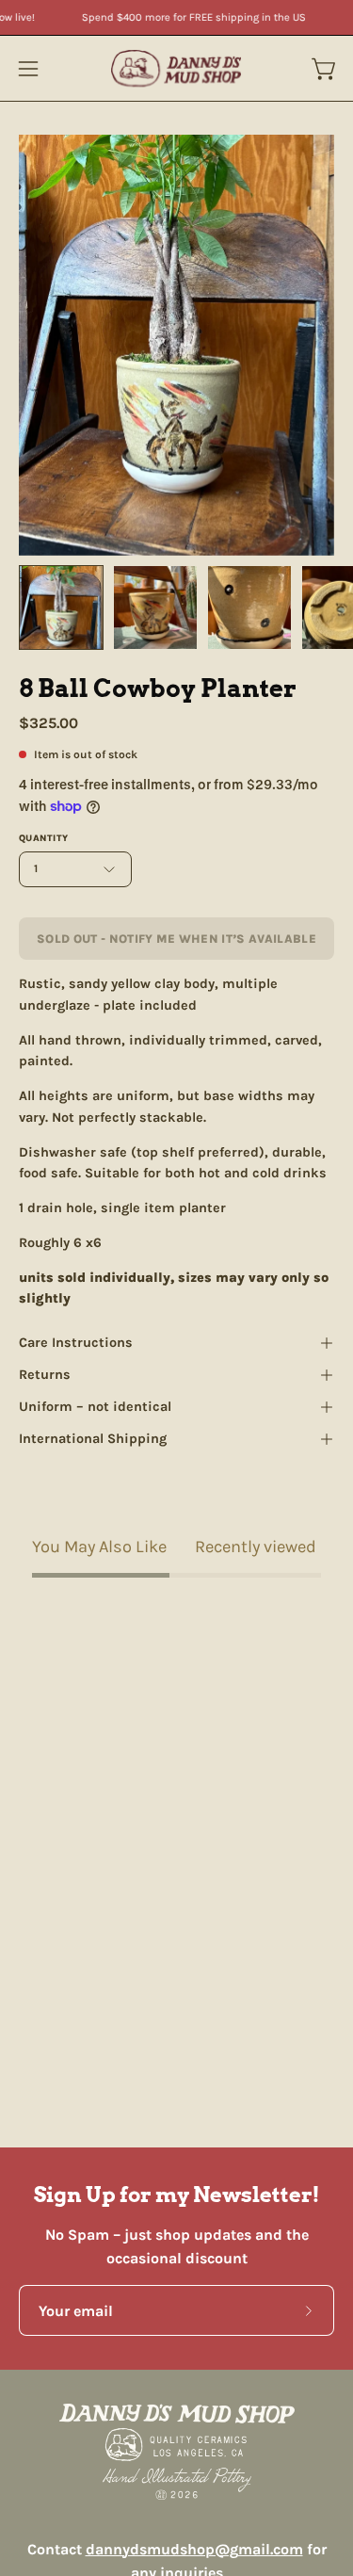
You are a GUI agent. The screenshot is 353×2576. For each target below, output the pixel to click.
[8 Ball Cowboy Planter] (61, 608)
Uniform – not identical (95, 1407)
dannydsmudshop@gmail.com (194, 2549)
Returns (45, 1375)
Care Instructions (76, 1343)
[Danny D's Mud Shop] (177, 68)
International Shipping (93, 1439)
